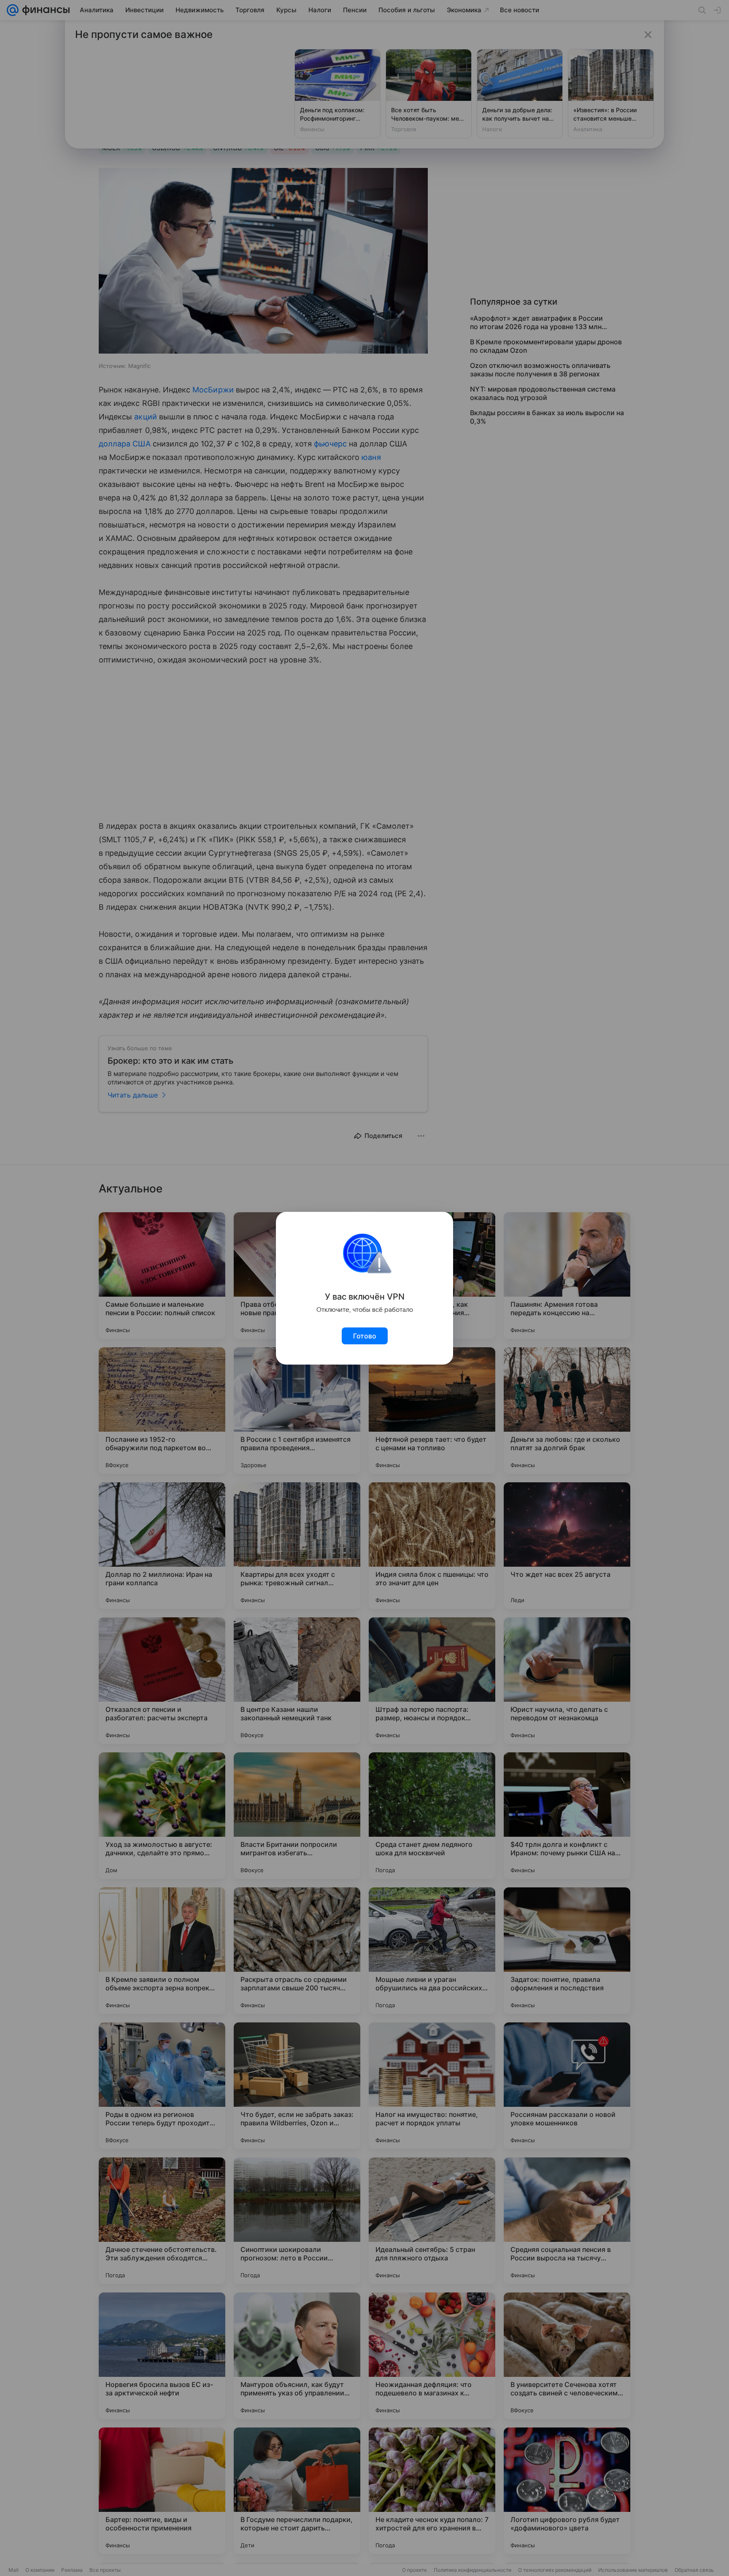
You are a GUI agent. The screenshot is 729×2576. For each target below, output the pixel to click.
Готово (365, 1336)
